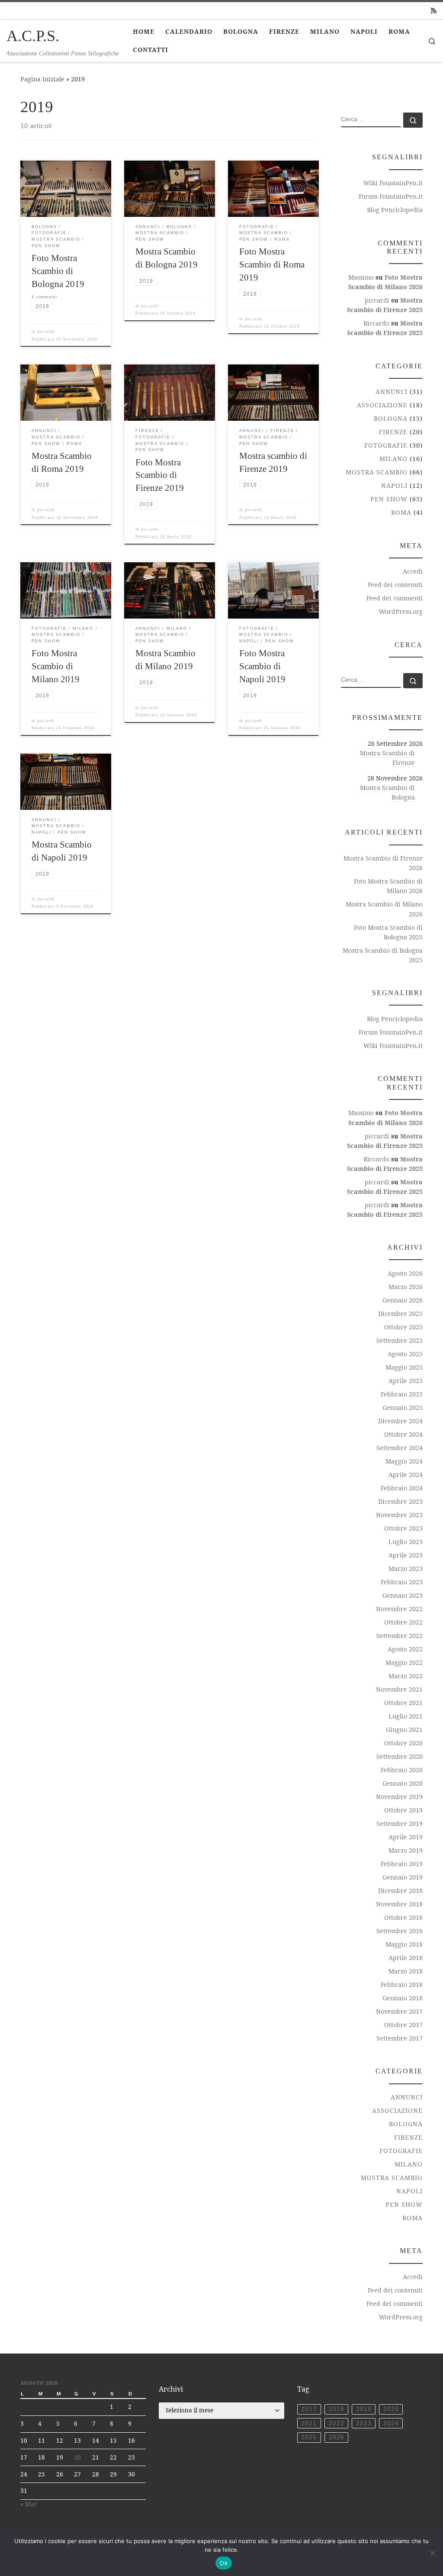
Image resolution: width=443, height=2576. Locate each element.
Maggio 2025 (404, 1367)
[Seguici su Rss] (434, 11)
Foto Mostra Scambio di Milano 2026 (388, 886)
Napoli (394, 485)
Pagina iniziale (42, 79)
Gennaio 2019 (403, 1877)
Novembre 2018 (399, 1904)
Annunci (392, 392)
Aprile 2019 (406, 1837)
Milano (393, 459)
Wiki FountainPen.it (393, 183)
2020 (391, 2409)
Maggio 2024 (404, 1461)
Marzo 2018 (406, 1971)
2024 (391, 2423)
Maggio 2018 (404, 1944)
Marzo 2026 (406, 1287)
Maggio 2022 (404, 1662)
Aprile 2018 (406, 1958)
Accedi (413, 571)
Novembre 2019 (399, 1797)
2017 (309, 2409)
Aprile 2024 (406, 1475)
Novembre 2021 (399, 1689)
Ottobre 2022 (403, 1622)
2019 (364, 2409)
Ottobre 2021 (403, 1703)
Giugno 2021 (404, 1730)
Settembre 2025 (400, 1340)
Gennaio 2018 (403, 1998)
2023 (364, 2423)
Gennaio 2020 (403, 1783)
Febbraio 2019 (402, 1864)
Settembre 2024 (400, 1448)
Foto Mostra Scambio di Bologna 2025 (388, 932)
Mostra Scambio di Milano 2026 (384, 909)
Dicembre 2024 (400, 1421)
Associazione (382, 405)
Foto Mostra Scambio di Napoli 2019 (262, 666)
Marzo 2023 (406, 1568)
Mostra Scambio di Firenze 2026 (383, 863)
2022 (337, 2423)
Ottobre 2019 (403, 1810)
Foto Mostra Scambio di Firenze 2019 (160, 475)
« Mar (29, 2504)
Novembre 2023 (399, 1515)
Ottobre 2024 (403, 1434)
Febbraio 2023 (402, 1582)
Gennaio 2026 (403, 1300)
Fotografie (386, 445)
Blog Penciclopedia (395, 210)
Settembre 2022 (400, 1636)
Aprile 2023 (406, 1555)
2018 (337, 2409)
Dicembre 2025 (400, 1314)
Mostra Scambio (377, 472)
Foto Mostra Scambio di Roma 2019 (272, 264)
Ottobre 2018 (403, 1917)
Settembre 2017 (400, 2038)
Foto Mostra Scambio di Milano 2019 (56, 666)
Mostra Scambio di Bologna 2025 (383, 955)
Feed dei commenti (395, 598)
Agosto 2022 (405, 1649)
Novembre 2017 (399, 2011)
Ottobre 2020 (403, 1743)
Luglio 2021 (406, 1716)
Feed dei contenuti (395, 585)
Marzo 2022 (406, 1676)
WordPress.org (401, 611)
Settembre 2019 (400, 1823)
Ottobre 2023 (403, 1528)
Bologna (391, 418)
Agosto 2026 (405, 1273)
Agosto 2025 (405, 1354)
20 (77, 2457)
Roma (401, 512)
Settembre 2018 (400, 1931)
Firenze (393, 432)
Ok (224, 2563)
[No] (432, 2553)
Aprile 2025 (406, 1381)
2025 (309, 2437)
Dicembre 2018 (400, 1891)
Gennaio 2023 (403, 1595)
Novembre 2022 (399, 1609)
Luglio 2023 (406, 1542)
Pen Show (389, 499)
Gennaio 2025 (403, 1407)
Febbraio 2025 (402, 1394)
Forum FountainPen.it (391, 196)
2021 (309, 2423)
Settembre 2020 (400, 1756)
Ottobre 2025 (403, 1327)
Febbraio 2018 (402, 1984)
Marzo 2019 (406, 1850)
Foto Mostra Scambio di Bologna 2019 (58, 271)
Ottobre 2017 (403, 2025)
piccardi (46, 332)
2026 (337, 2437)
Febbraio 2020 (402, 1770)
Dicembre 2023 (400, 1501)
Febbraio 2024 (402, 1488)
